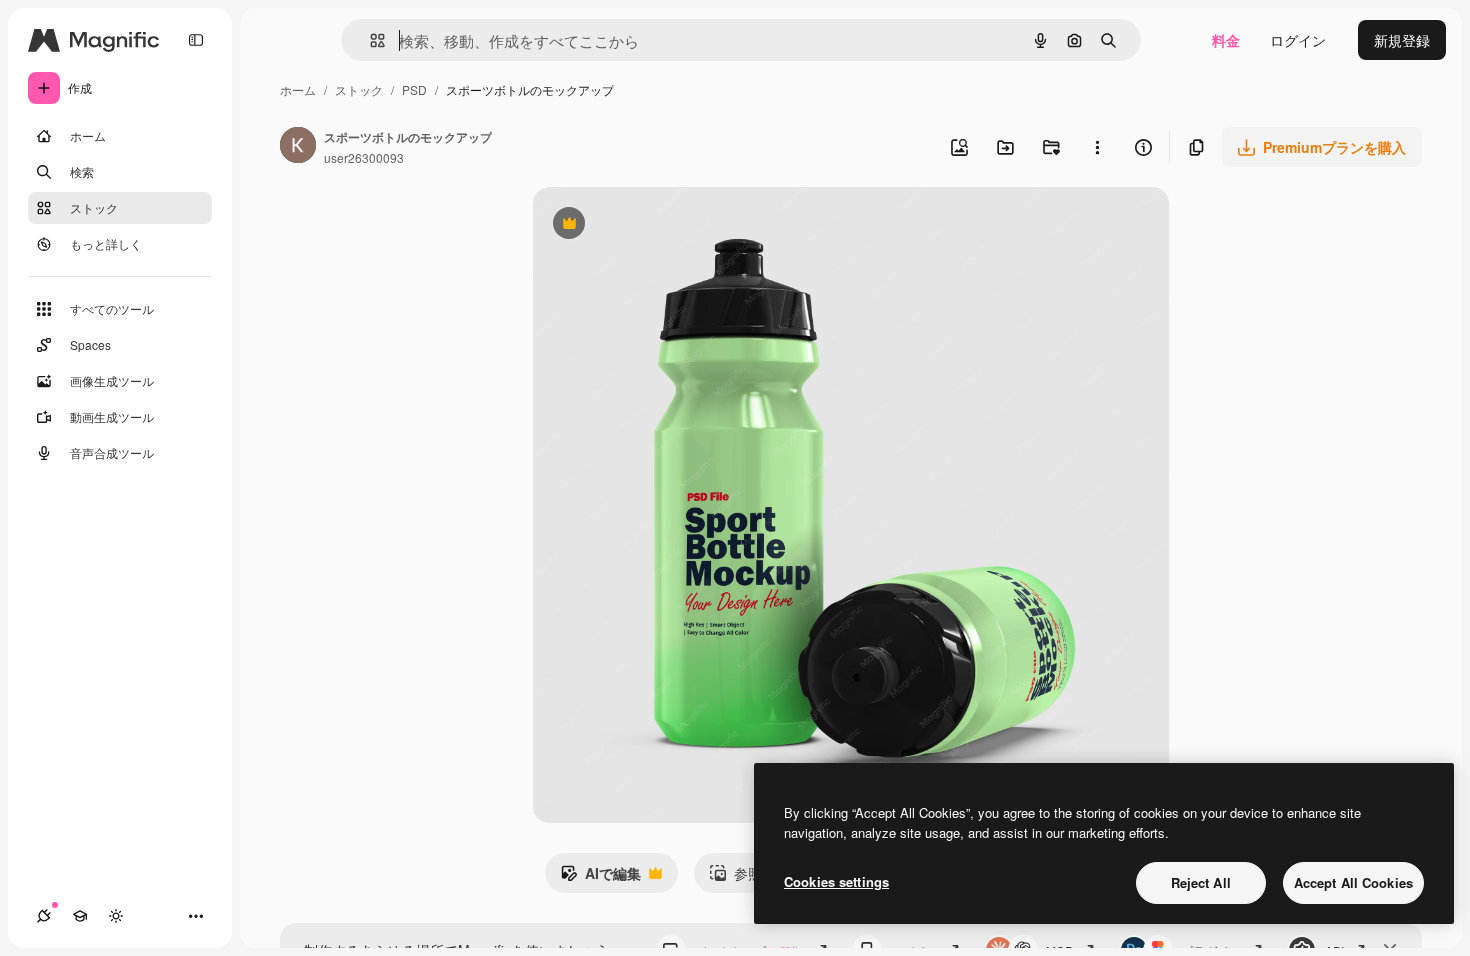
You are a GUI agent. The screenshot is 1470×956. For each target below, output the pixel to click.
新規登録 (1402, 40)
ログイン (1298, 40)
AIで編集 (600, 878)
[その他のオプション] (1097, 147)
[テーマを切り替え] (116, 916)
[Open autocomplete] (369, 40)
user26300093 (364, 157)
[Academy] (80, 916)
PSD (414, 89)
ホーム (298, 89)
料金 (1226, 40)
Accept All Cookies (1353, 882)
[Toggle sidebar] (196, 40)
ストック (359, 89)
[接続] (44, 916)
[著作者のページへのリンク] (298, 147)
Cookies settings (836, 881)
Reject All (1201, 882)
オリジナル (670, 225)
